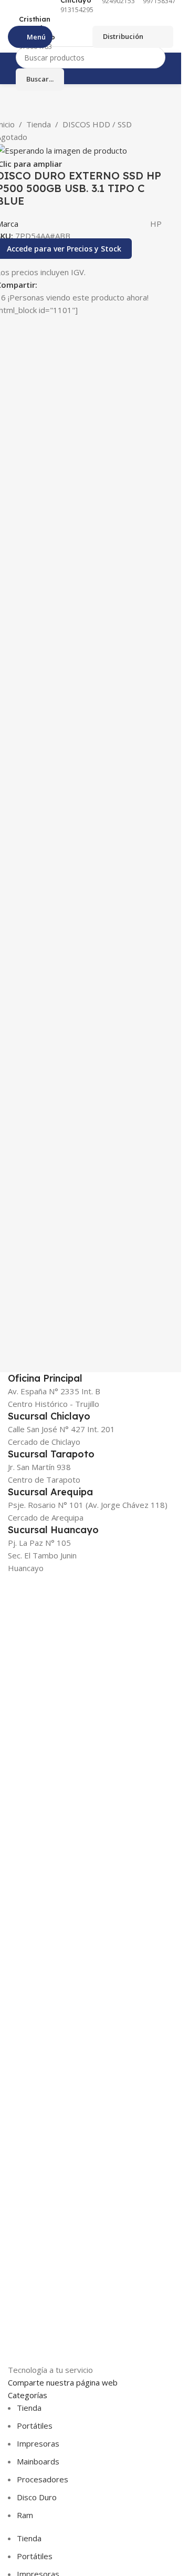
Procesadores (43, 2479)
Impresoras (38, 2443)
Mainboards (38, 2461)
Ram (25, 2515)
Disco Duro (37, 2497)
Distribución (123, 36)
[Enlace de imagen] (72, 1968)
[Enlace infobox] (29, 33)
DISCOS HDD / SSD (97, 124)
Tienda (39, 124)
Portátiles (35, 2426)
